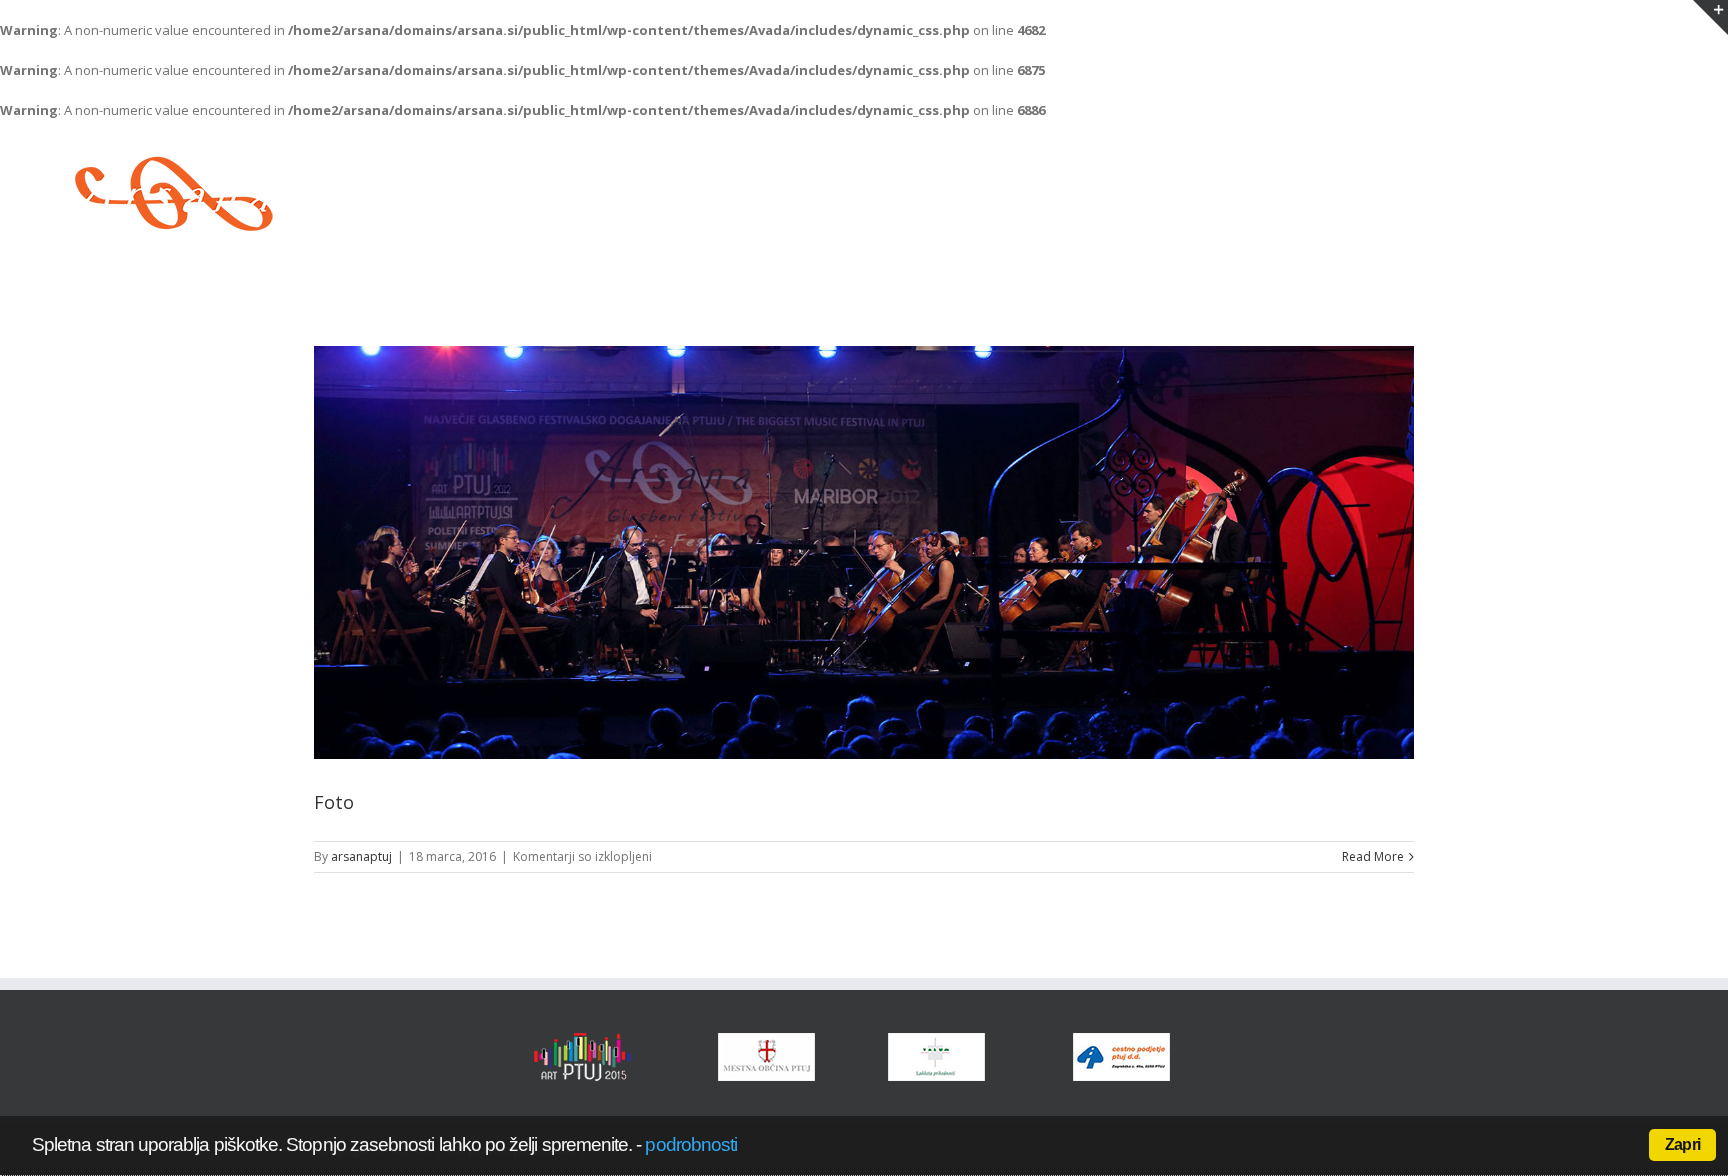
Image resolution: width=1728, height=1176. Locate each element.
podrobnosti (691, 1144)
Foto (334, 802)
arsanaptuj (361, 856)
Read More (1373, 856)
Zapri (1682, 1144)
